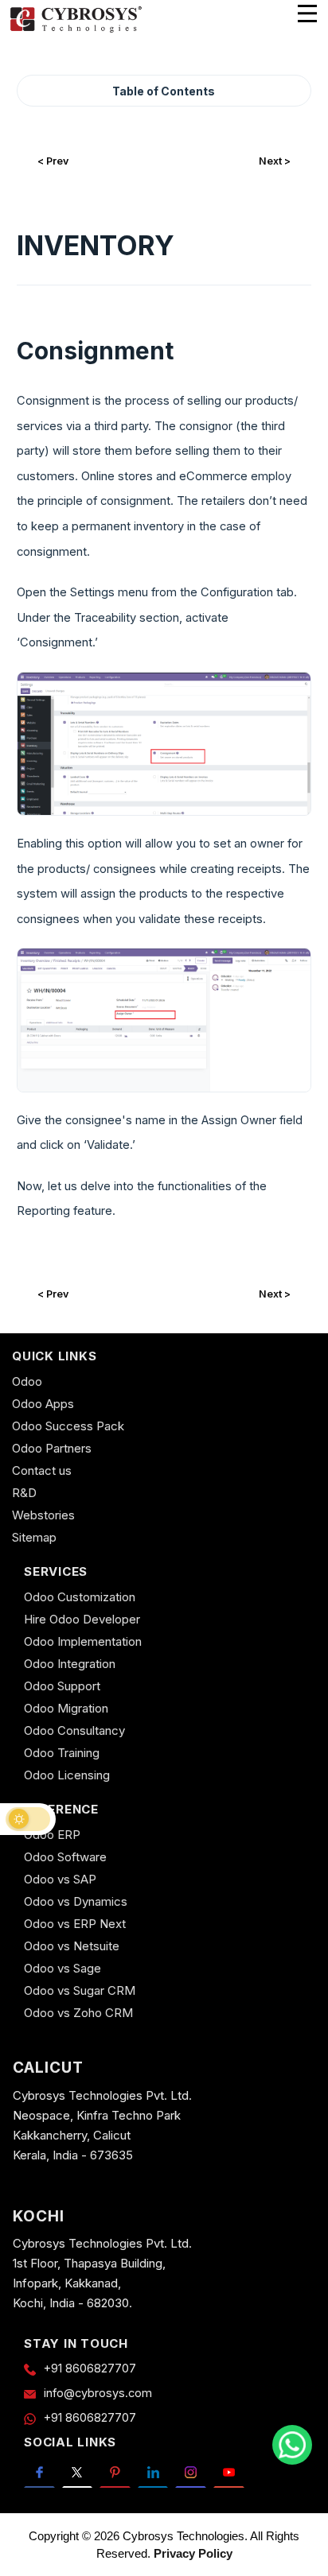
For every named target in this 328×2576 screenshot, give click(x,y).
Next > (275, 161)
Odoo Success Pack (68, 1426)
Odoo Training (62, 1753)
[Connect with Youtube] (229, 2472)
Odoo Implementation (83, 1641)
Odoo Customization (80, 1597)
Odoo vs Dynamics (76, 1901)
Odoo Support (62, 1686)
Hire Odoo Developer (82, 1619)
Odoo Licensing (67, 1775)
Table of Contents (164, 91)
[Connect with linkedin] (153, 2472)
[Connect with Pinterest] (115, 2472)
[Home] (76, 30)
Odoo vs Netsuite (72, 1946)
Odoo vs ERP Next (75, 1924)
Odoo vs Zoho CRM (78, 2013)
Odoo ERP (52, 1835)
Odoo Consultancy (74, 1730)
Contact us (42, 1470)
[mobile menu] (307, 14)
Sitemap (34, 1537)
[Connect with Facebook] (39, 2472)
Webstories (43, 1515)
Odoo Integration (70, 1664)
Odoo (27, 1381)
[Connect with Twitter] (78, 2472)
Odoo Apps (43, 1404)
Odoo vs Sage (62, 1968)
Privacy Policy (193, 2553)
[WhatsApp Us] (292, 2445)
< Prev (53, 161)
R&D (24, 1493)
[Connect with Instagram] (191, 2472)
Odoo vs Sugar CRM (80, 1990)
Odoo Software (65, 1857)
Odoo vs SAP (60, 1879)
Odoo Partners (52, 1448)
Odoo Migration (66, 1708)
